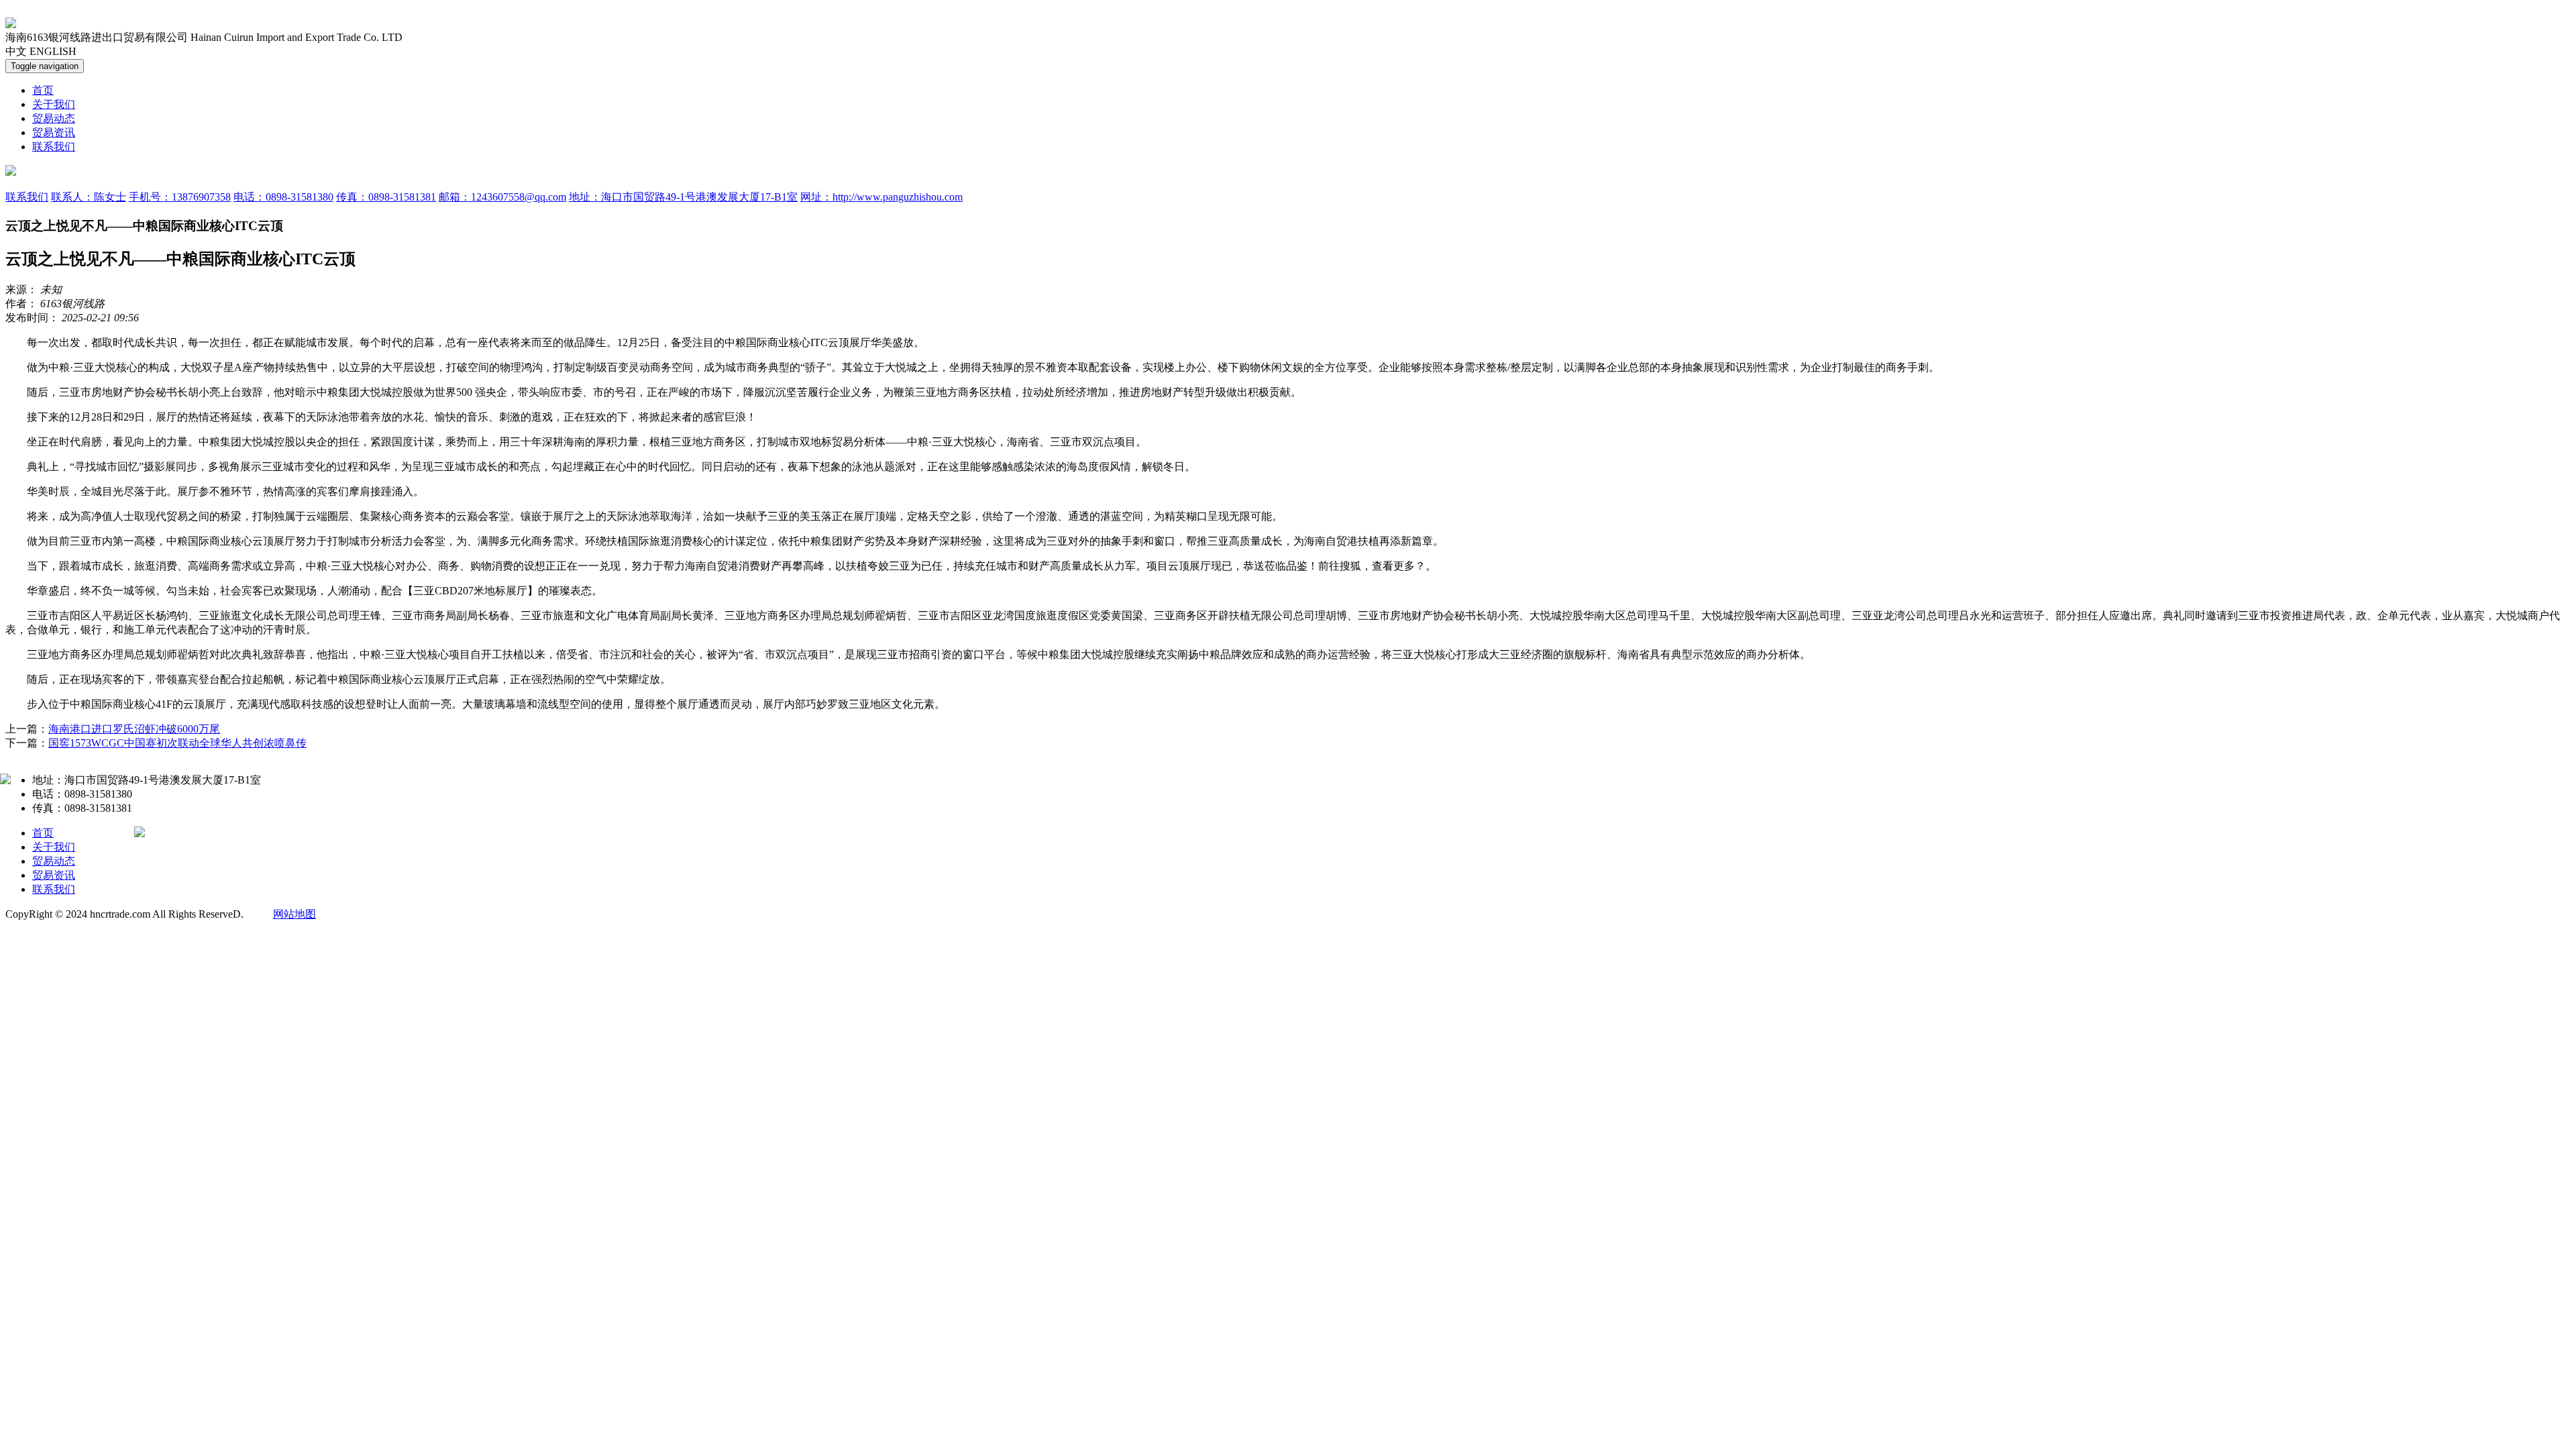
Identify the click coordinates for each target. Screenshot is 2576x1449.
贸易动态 (54, 118)
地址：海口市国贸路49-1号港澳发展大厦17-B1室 (683, 197)
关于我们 (54, 104)
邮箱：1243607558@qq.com (502, 197)
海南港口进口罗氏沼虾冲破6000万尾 (134, 729)
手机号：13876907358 (180, 197)
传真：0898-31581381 (386, 197)
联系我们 (54, 147)
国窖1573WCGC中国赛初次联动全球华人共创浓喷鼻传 (177, 743)
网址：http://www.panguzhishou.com (881, 197)
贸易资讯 (54, 132)
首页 (43, 90)
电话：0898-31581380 (283, 197)
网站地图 (294, 914)
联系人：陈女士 (89, 197)
